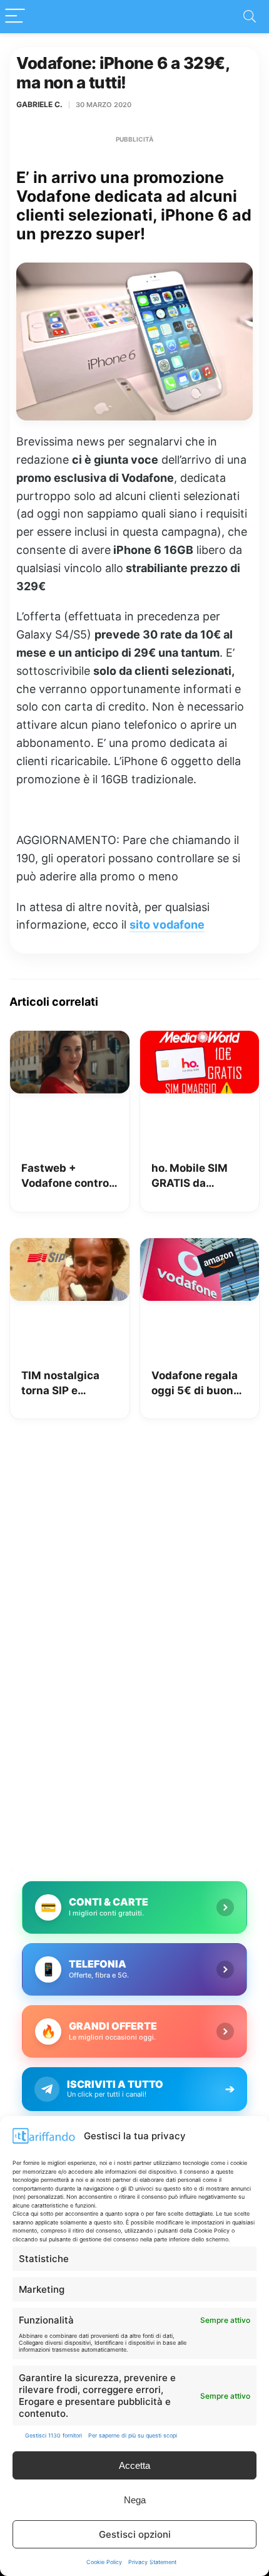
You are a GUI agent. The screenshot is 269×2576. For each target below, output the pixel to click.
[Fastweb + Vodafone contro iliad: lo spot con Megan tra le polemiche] (70, 1040)
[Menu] (15, 17)
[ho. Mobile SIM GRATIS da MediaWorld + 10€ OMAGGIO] (200, 1040)
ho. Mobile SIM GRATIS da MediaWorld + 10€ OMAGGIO (199, 1176)
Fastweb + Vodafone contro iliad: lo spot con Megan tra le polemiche (65, 1176)
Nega (135, 2500)
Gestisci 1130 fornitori (53, 2435)
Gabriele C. (39, 104)
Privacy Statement (152, 2562)
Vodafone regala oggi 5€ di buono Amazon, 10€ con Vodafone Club (197, 1384)
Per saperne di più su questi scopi (133, 2435)
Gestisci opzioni (135, 2534)
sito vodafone (167, 925)
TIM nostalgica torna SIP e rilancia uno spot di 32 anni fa (65, 1384)
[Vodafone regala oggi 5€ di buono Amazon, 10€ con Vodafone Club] (200, 1247)
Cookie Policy (104, 2562)
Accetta (134, 2465)
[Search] (250, 17)
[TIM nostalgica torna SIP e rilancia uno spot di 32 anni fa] (70, 1247)
